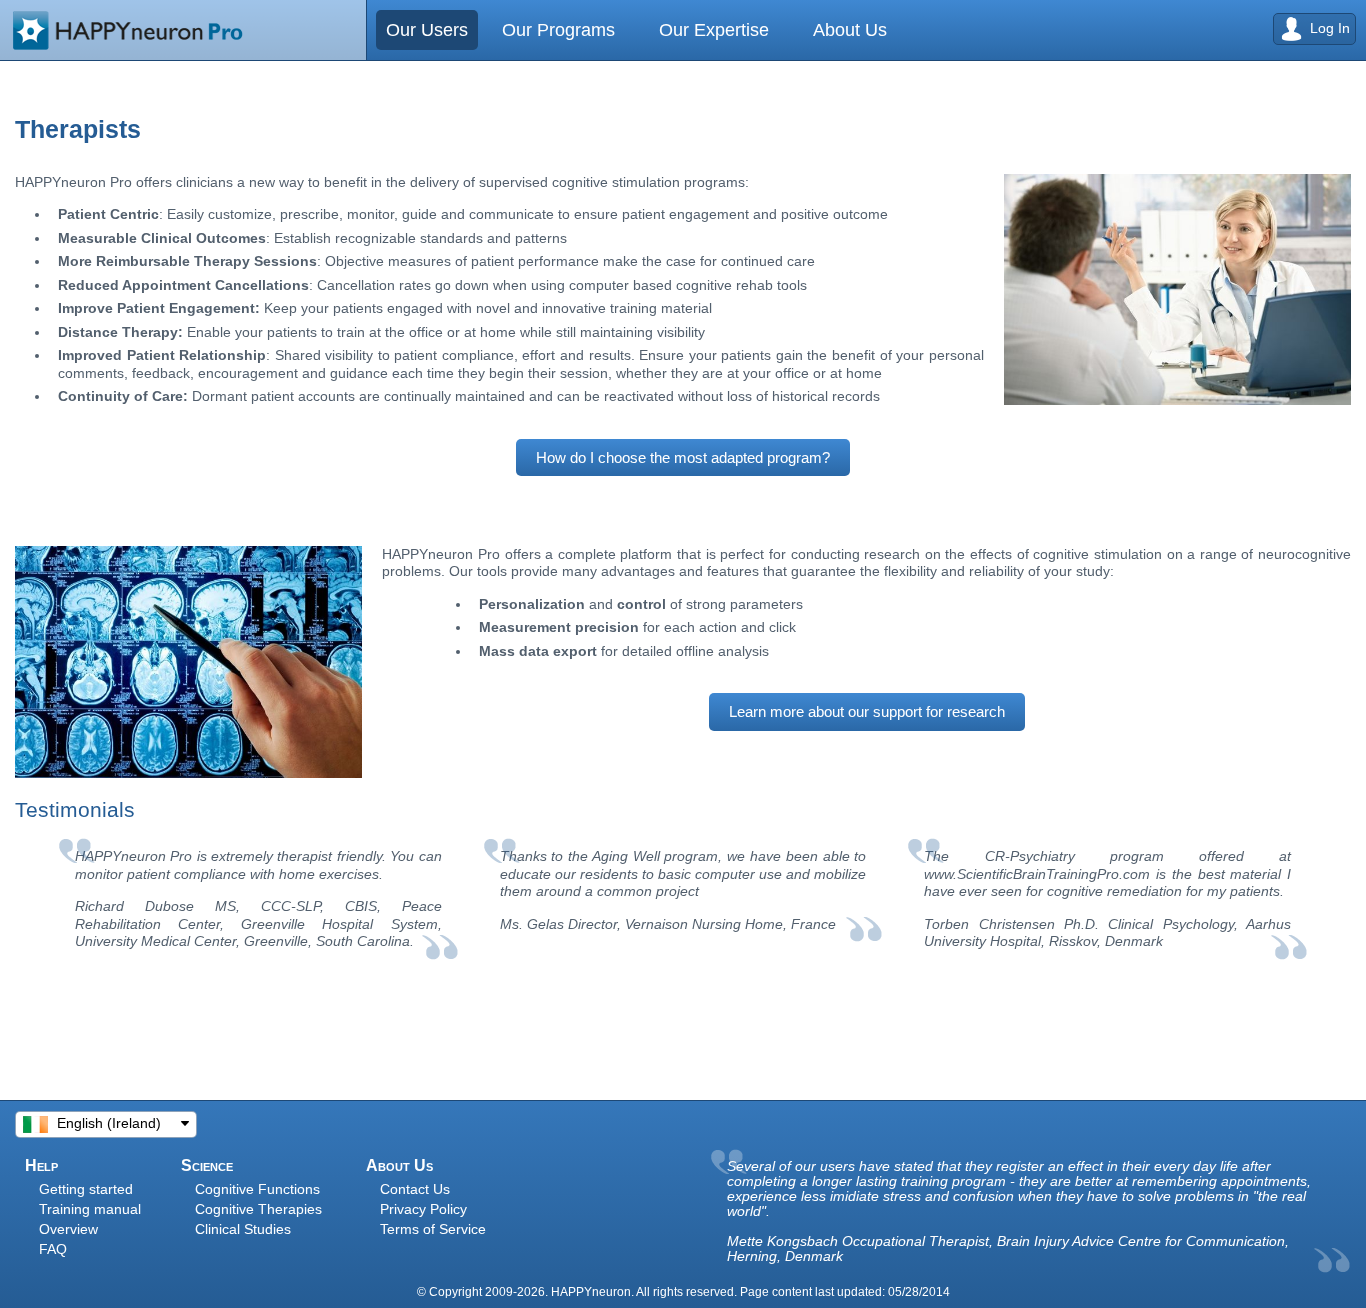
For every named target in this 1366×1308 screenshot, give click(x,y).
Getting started (86, 1189)
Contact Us (415, 1189)
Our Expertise (684, 30)
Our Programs (548, 30)
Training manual (90, 1209)
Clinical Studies (243, 1229)
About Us (800, 30)
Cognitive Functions (257, 1189)
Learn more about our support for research (867, 711)
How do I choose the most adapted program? (683, 457)
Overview (68, 1229)
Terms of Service (433, 1229)
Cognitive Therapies (258, 1209)
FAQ (53, 1249)
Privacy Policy (423, 1209)
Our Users (427, 30)
